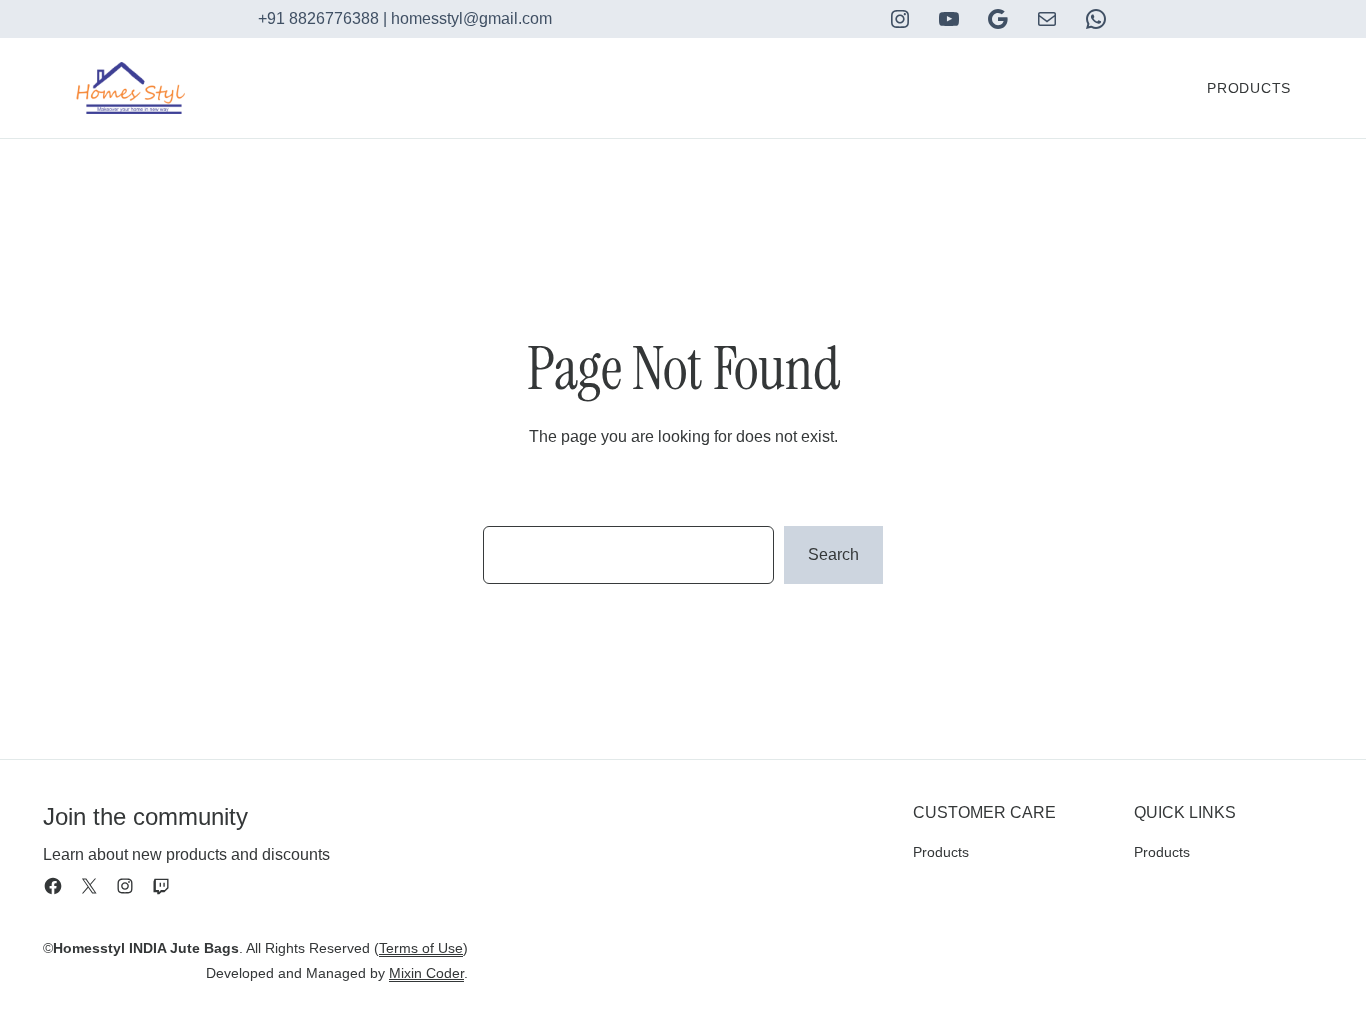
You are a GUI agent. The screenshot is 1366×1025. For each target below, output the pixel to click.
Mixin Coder (426, 973)
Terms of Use (421, 948)
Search (833, 554)
